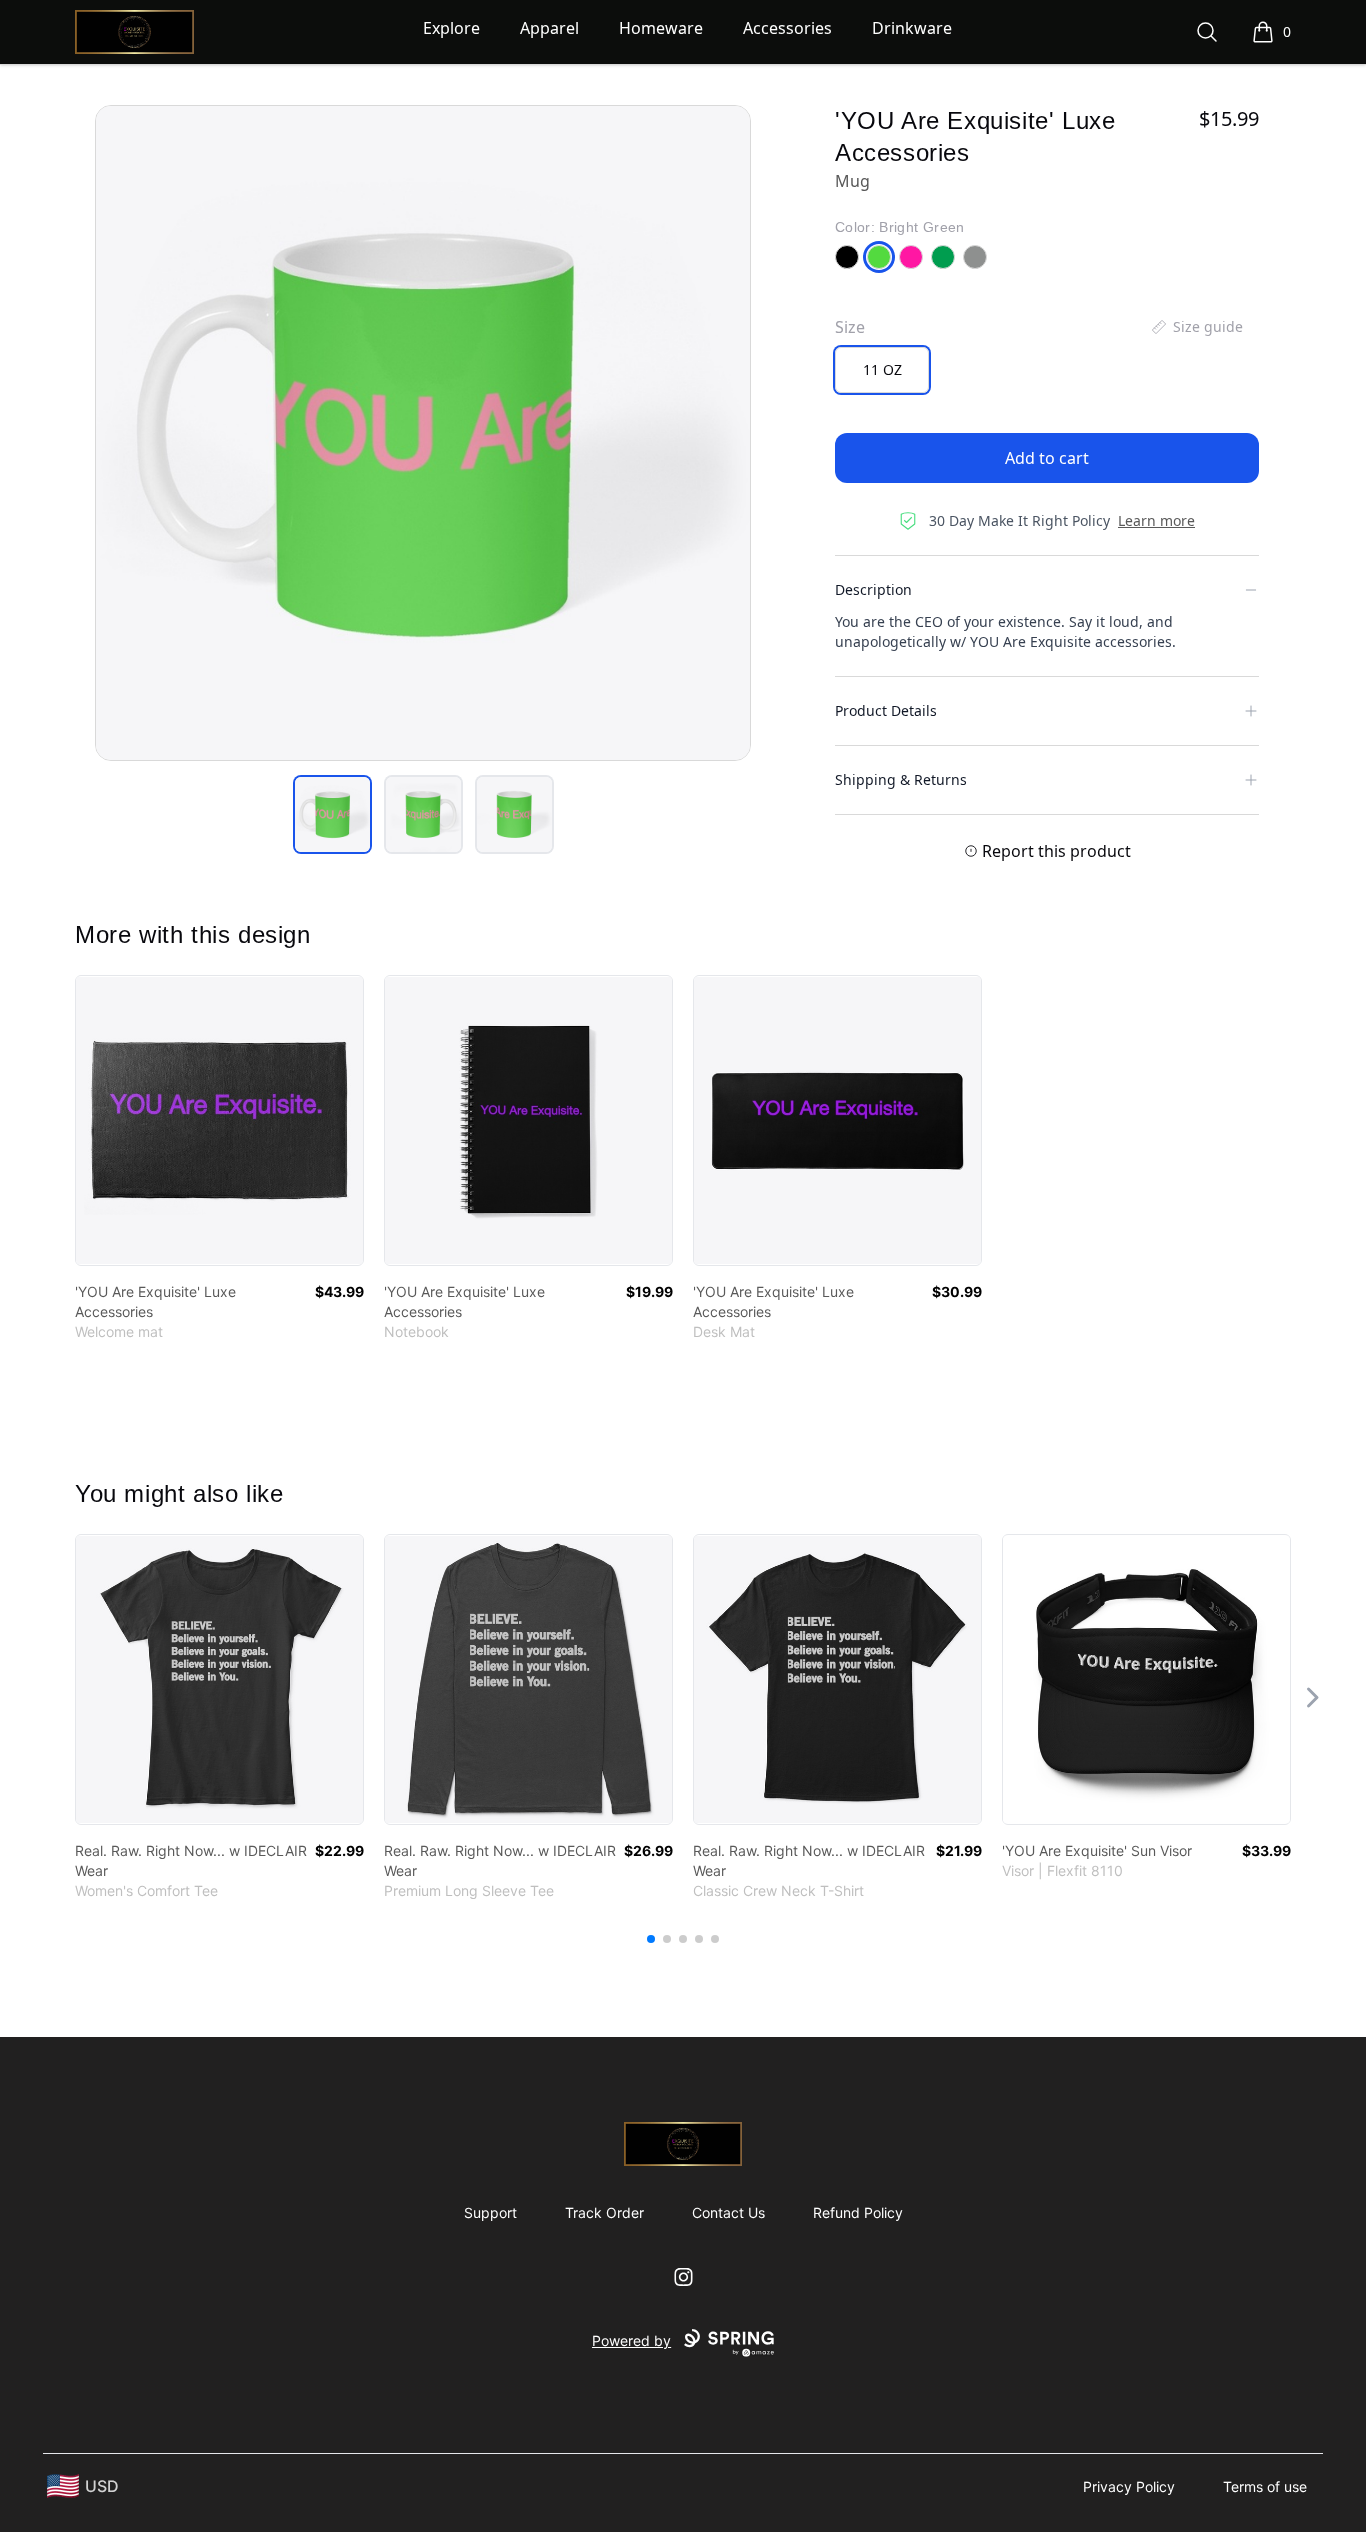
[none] (1196, 327)
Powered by (631, 2340)
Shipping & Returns (901, 779)
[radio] (882, 370)
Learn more (1156, 520)
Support (490, 2212)
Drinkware (912, 28)
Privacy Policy (1129, 2486)
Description (873, 589)
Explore (451, 28)
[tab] (332, 814)
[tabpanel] (423, 433)
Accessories (787, 28)
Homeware (661, 28)
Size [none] (850, 327)
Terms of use (1265, 2486)
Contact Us (728, 2212)
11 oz (882, 369)
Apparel (549, 28)
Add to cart (1047, 458)
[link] (219, 1120)
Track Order (604, 2212)
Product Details (886, 710)
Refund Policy (858, 2212)
